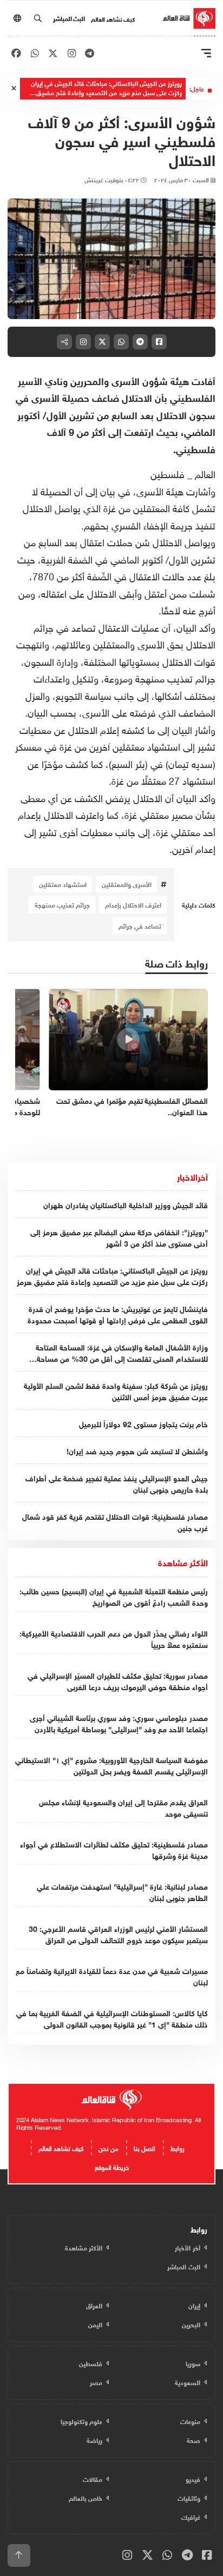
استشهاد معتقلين (63, 884)
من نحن (109, 2147)
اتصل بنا (145, 2147)
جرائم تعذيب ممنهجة (62, 904)
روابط (178, 2147)
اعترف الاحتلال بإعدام (133, 904)
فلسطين (169, 473)
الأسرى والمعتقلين (127, 884)
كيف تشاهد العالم (113, 18)
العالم (205, 473)
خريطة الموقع (112, 2166)
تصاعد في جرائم (140, 925)
